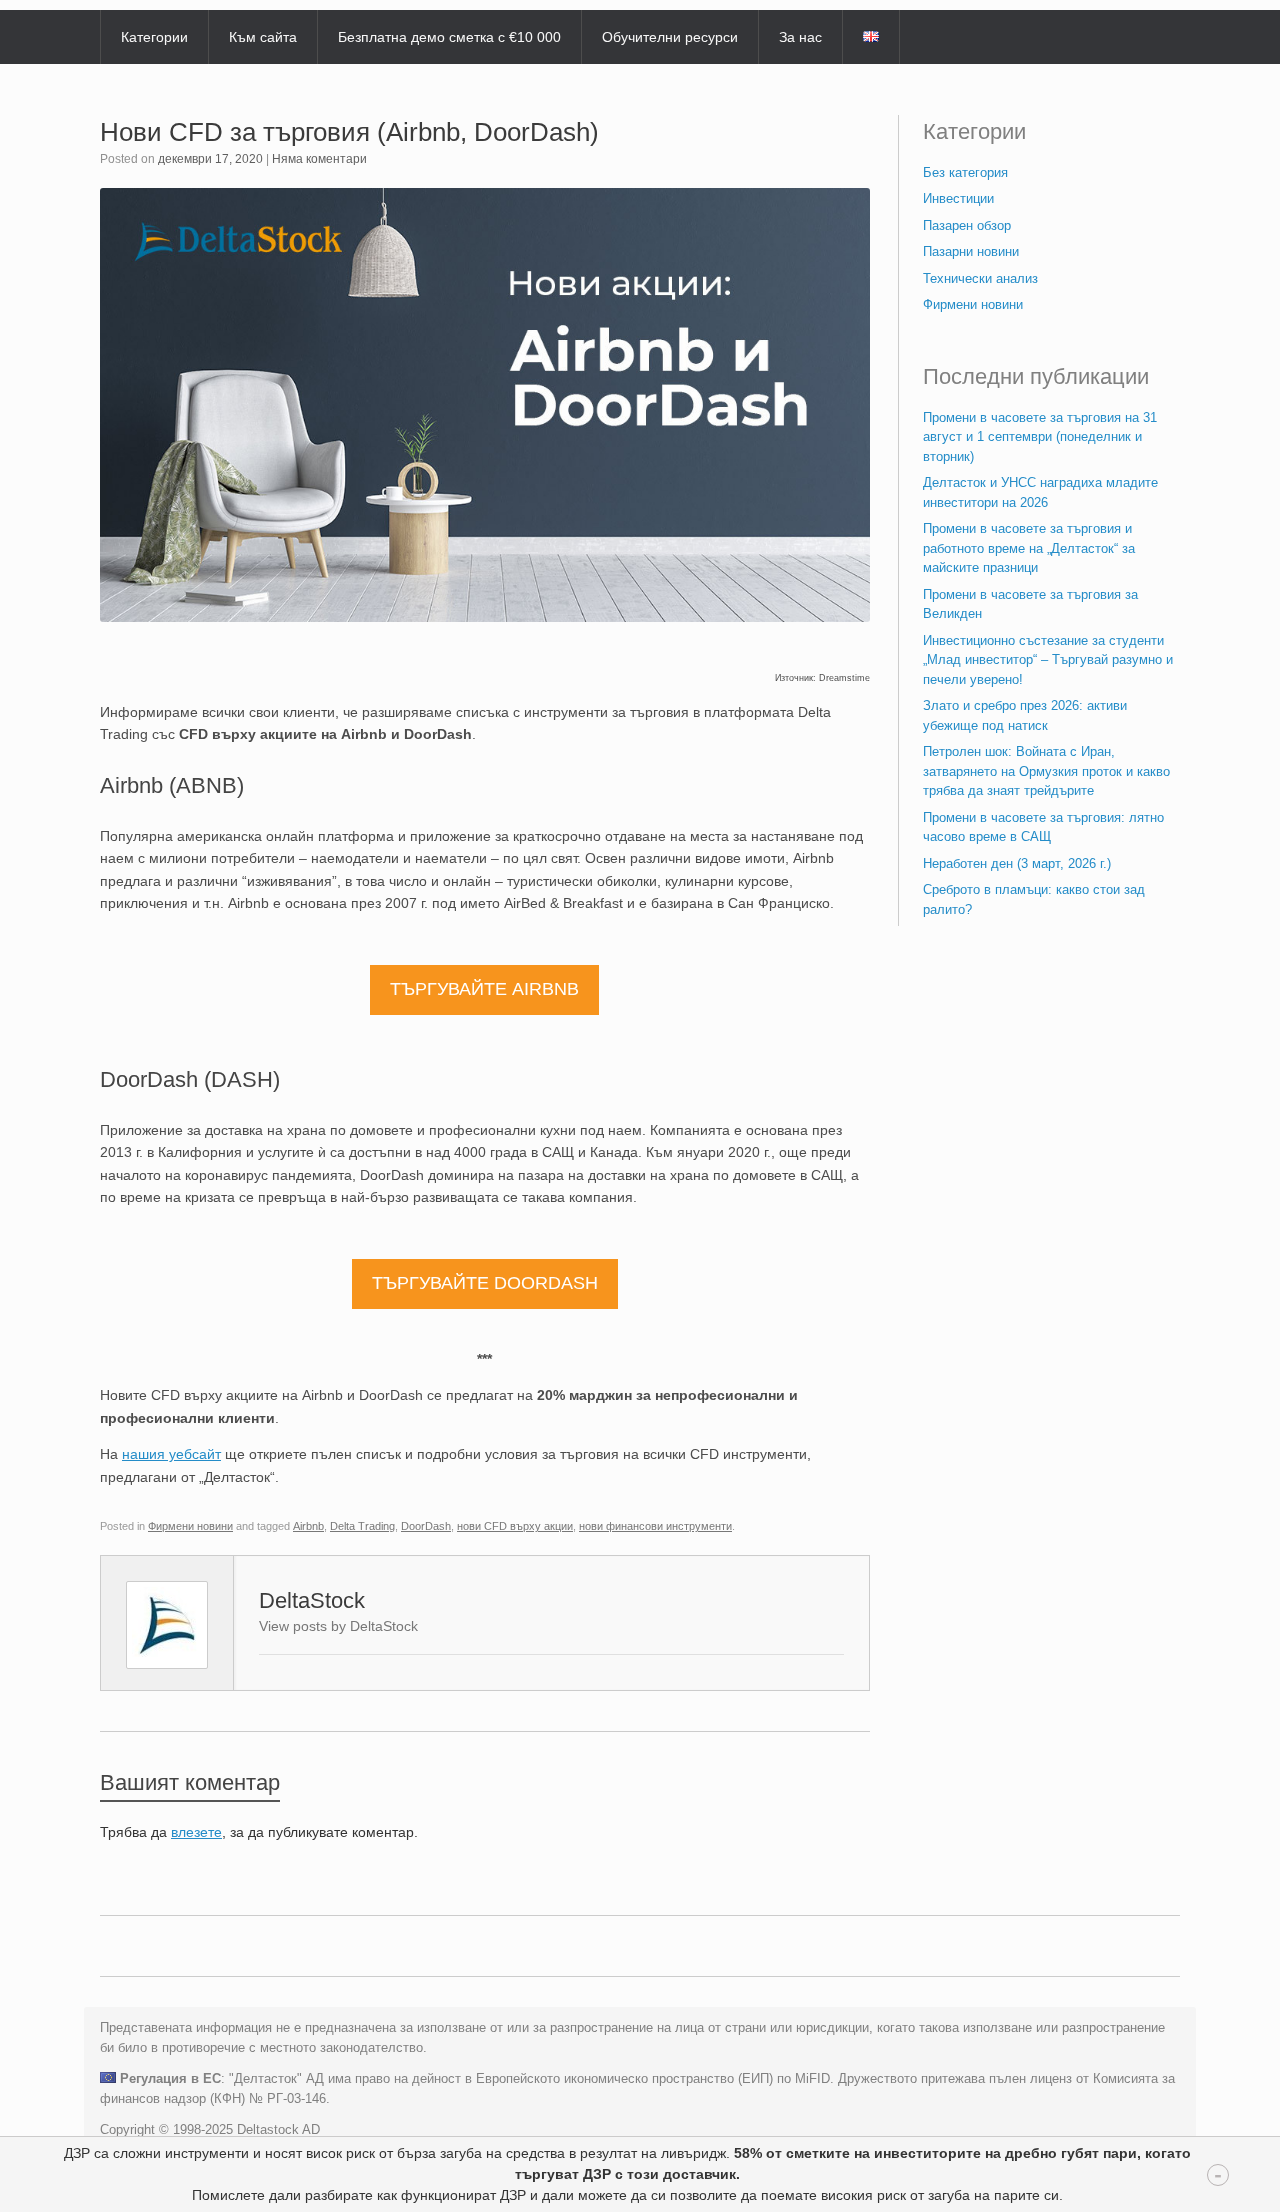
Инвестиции (958, 198)
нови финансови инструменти (655, 1526)
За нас (800, 37)
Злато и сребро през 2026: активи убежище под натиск (1025, 715)
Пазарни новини (971, 251)
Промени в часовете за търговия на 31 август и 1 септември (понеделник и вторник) (1040, 437)
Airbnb (308, 1526)
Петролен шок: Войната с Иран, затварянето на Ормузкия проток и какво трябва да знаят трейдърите (1046, 771)
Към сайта (263, 37)
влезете (196, 1832)
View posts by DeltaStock (338, 1626)
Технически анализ (980, 278)
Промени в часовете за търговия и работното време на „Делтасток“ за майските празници (1029, 548)
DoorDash (426, 1526)
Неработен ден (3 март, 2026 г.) (1017, 863)
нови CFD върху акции (515, 1526)
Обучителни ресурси (670, 37)
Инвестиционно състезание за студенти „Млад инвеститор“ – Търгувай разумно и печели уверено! (1048, 660)
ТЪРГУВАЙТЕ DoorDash (485, 1283)
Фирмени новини (190, 1526)
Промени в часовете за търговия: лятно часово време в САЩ (1043, 827)
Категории (154, 37)
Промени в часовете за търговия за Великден (1030, 604)
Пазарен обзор (967, 225)
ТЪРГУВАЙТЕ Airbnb (484, 989)
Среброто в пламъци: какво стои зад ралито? (1034, 899)
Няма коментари (319, 159)
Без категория (965, 172)
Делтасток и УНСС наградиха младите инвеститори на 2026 (1040, 492)
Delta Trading (362, 1526)
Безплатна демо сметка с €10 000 (449, 37)
